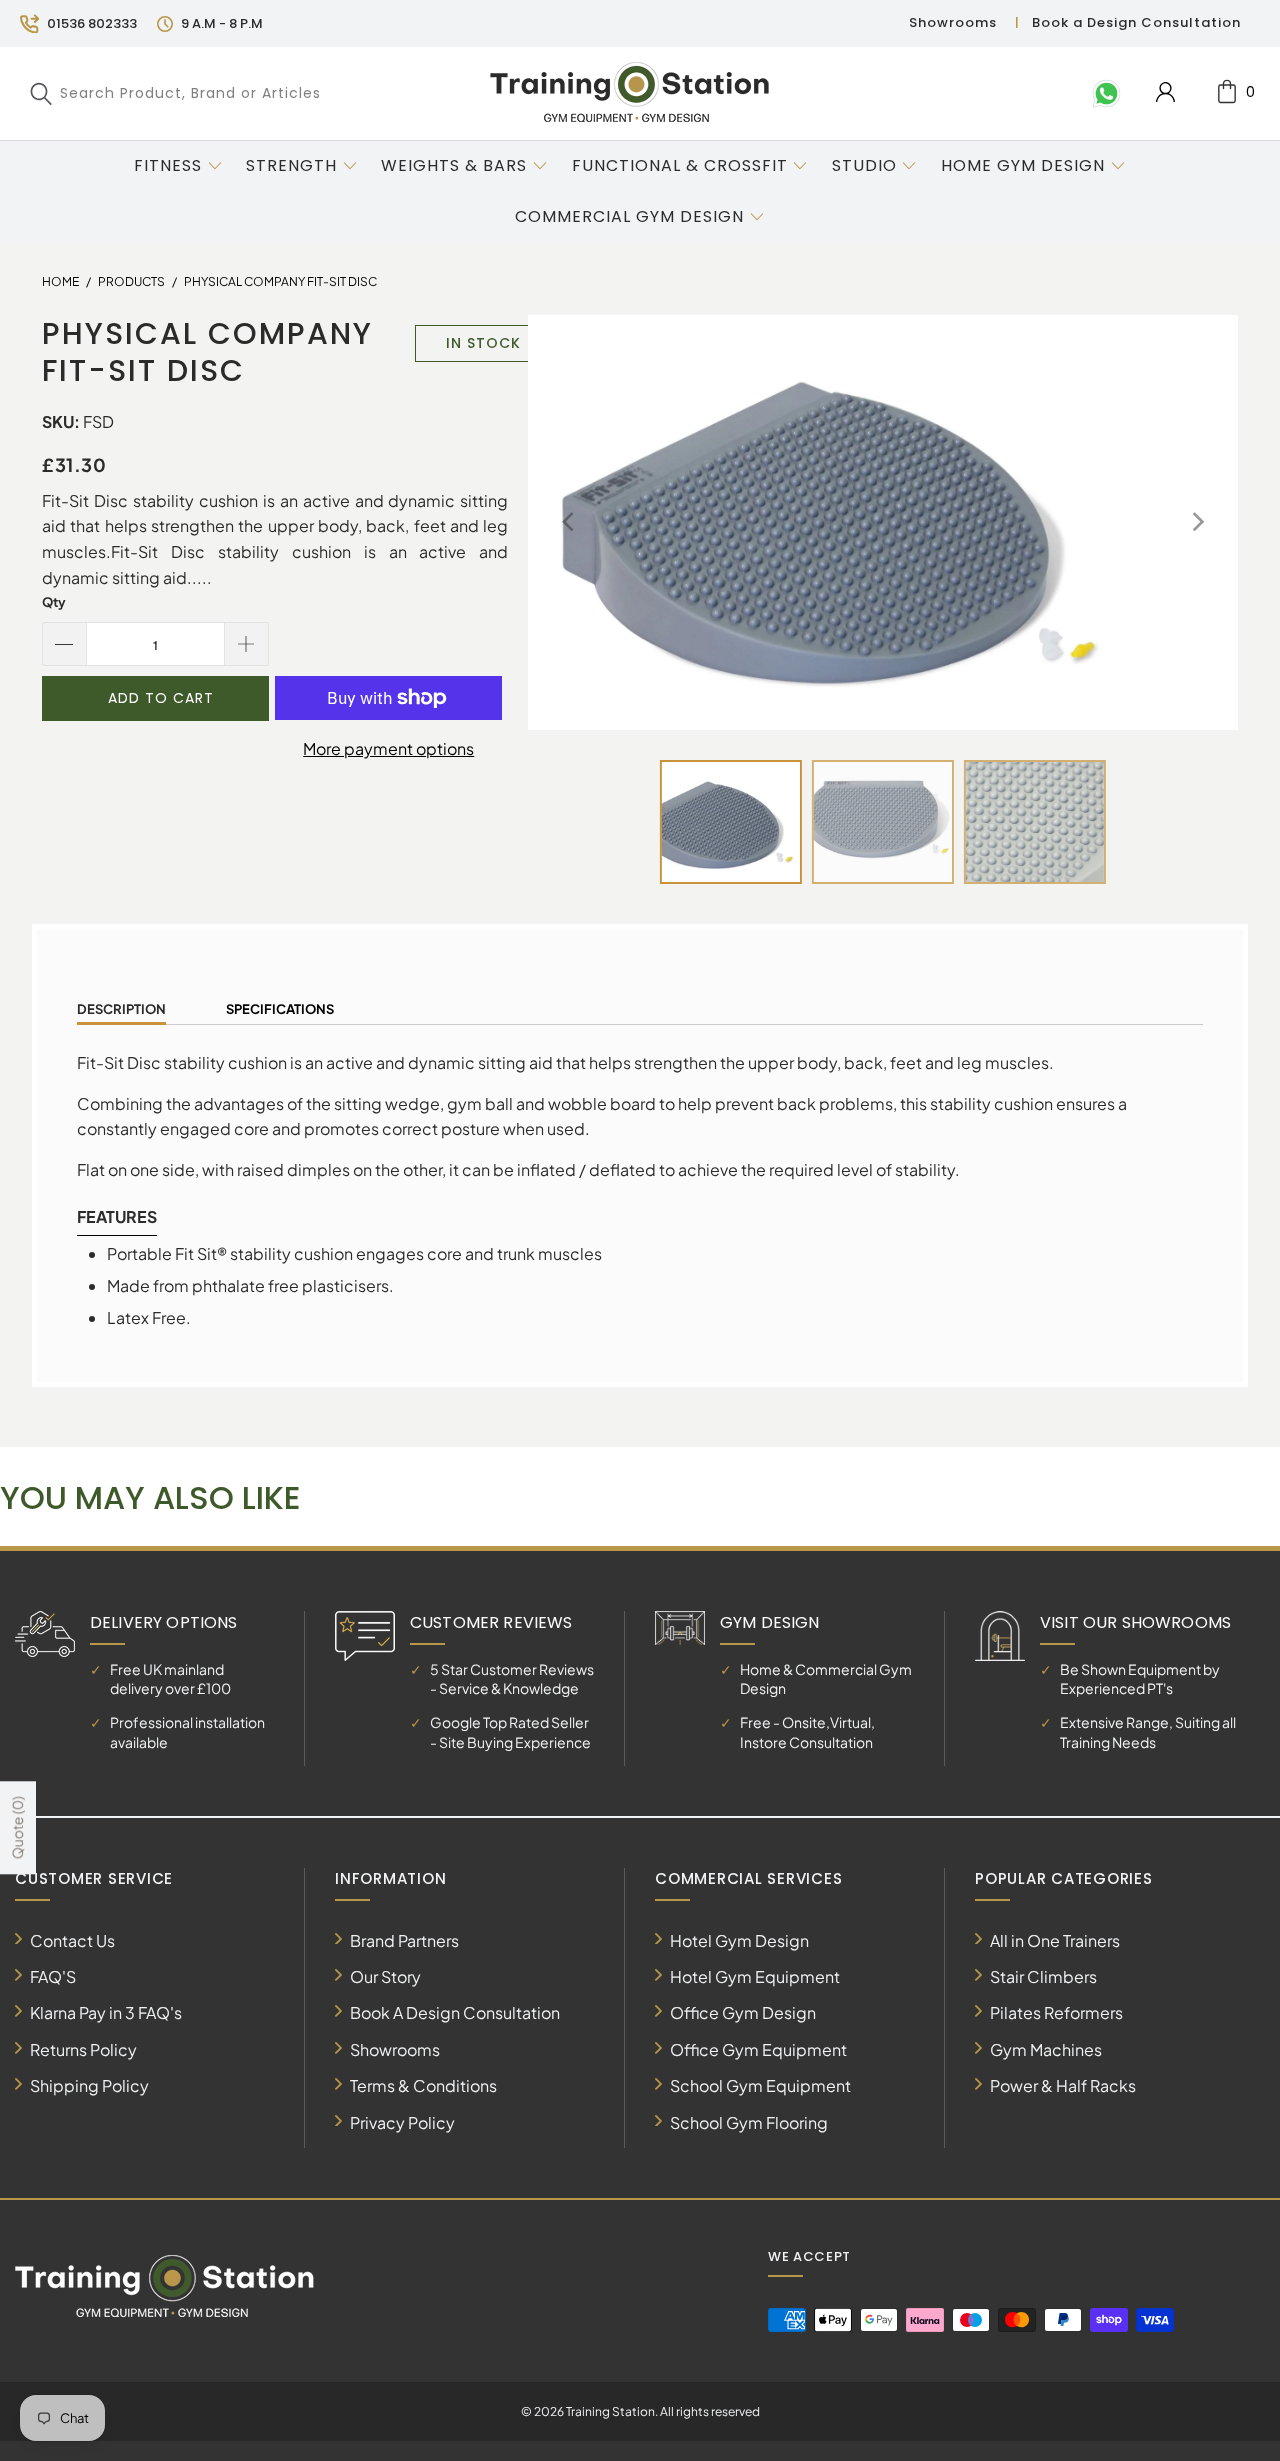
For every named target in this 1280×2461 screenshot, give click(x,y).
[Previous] (569, 523)
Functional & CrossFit (680, 165)
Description (121, 1009)
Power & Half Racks (1063, 2085)
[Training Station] (630, 93)
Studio (864, 165)
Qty (54, 602)
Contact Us (72, 1940)
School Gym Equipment (760, 2085)
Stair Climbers (1043, 1976)
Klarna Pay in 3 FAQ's (106, 2012)
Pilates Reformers (1056, 2012)
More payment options (388, 748)
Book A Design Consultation (455, 2012)
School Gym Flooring (749, 2122)
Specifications (280, 1009)
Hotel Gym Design (739, 1940)
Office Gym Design (743, 2012)
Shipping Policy (89, 2085)
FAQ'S (53, 1976)
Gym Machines (1046, 2049)
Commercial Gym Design (632, 216)
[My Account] (1165, 92)
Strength (291, 165)
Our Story (385, 1976)
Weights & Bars (454, 165)
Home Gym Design (1023, 165)
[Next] (1197, 523)
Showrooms (953, 22)
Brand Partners (404, 1940)
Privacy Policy (402, 2122)
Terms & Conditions (423, 2085)
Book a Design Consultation (1136, 22)
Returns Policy (83, 2049)
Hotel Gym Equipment (755, 1976)
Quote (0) (17, 1827)
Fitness (168, 165)
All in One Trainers (1055, 1940)
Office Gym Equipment (758, 2049)
